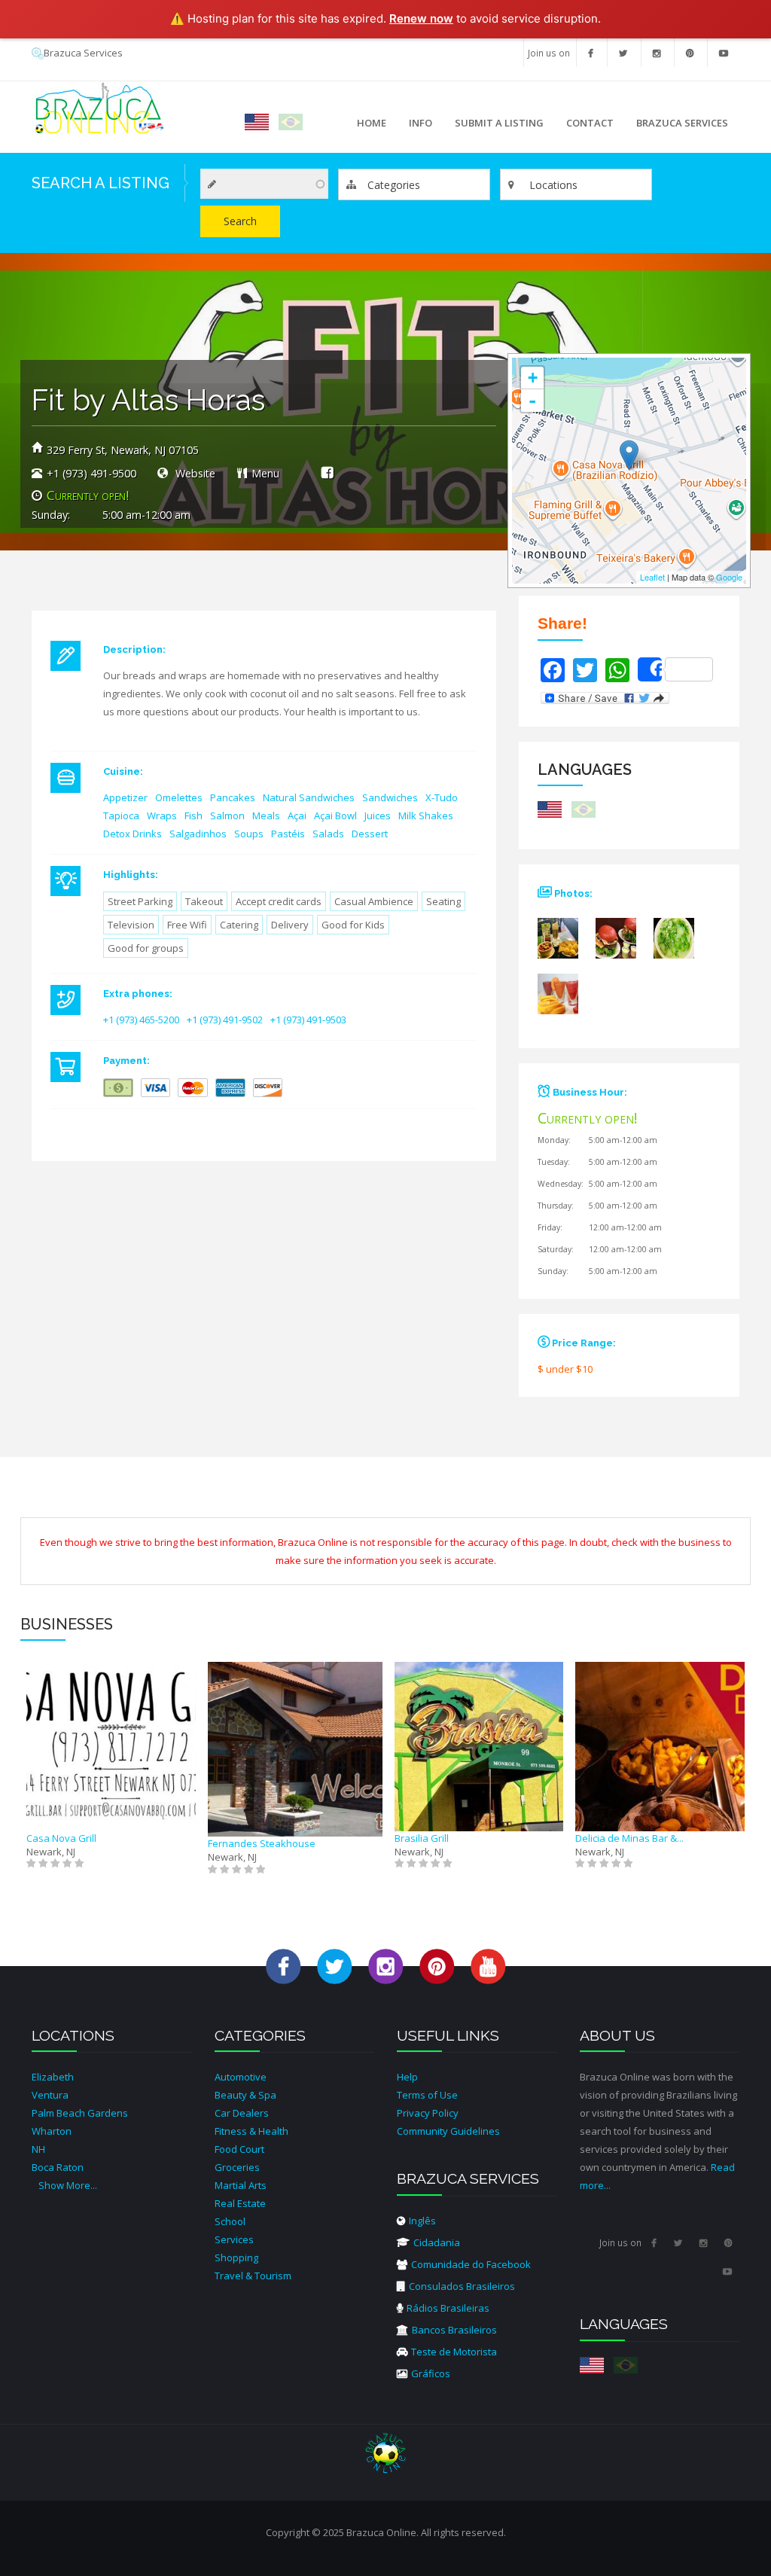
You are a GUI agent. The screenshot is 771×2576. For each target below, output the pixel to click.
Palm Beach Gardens (80, 2113)
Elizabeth (53, 2077)
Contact (590, 123)
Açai (297, 815)
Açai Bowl (335, 815)
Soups (249, 834)
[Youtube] (724, 53)
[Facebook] (591, 53)
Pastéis (288, 834)
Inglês (422, 2221)
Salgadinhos (198, 834)
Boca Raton (58, 2167)
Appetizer (125, 797)
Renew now (421, 18)
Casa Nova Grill (61, 1838)
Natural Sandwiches (309, 797)
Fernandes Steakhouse (262, 1843)
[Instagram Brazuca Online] (386, 1965)
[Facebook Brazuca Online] (283, 1965)
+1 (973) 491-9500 (91, 473)
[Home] (98, 108)
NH (38, 2149)
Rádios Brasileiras (448, 2308)
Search (240, 221)
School (230, 2221)
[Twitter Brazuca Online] (335, 1965)
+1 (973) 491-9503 (308, 1020)
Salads (328, 834)
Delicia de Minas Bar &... (629, 1838)
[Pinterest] (690, 53)
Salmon (227, 815)
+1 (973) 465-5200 (141, 1020)
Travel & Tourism (253, 2276)
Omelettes (179, 797)
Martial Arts (241, 2185)
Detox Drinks (133, 834)
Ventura (50, 2095)
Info (415, 127)
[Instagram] (657, 53)
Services (234, 2239)
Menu (265, 473)
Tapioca (121, 815)
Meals (266, 815)
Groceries (237, 2167)
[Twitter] (623, 53)
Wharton (52, 2131)
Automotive (241, 2077)
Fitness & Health (251, 2131)
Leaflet (652, 577)
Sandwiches (390, 797)
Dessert (370, 834)
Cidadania (437, 2242)
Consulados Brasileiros (462, 2286)
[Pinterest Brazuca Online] (437, 1965)
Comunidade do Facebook (471, 2264)
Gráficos (431, 2373)
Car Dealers (242, 2113)
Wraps (162, 815)
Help (407, 2077)
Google (729, 577)
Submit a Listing (499, 123)
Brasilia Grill (422, 1838)
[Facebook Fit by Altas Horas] (327, 472)
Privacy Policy (428, 2113)
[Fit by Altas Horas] (565, 944)
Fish (194, 815)
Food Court (239, 2149)
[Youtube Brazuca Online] (488, 1965)
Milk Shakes (426, 815)
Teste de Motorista (454, 2352)
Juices (378, 815)
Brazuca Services (83, 53)
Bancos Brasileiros (454, 2330)
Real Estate (240, 2203)
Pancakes (233, 797)
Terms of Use (427, 2095)
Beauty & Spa (245, 2095)
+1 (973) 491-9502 (225, 1020)
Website (194, 473)
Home (372, 123)
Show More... (68, 2185)
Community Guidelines (448, 2131)
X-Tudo (442, 797)
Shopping (236, 2257)
